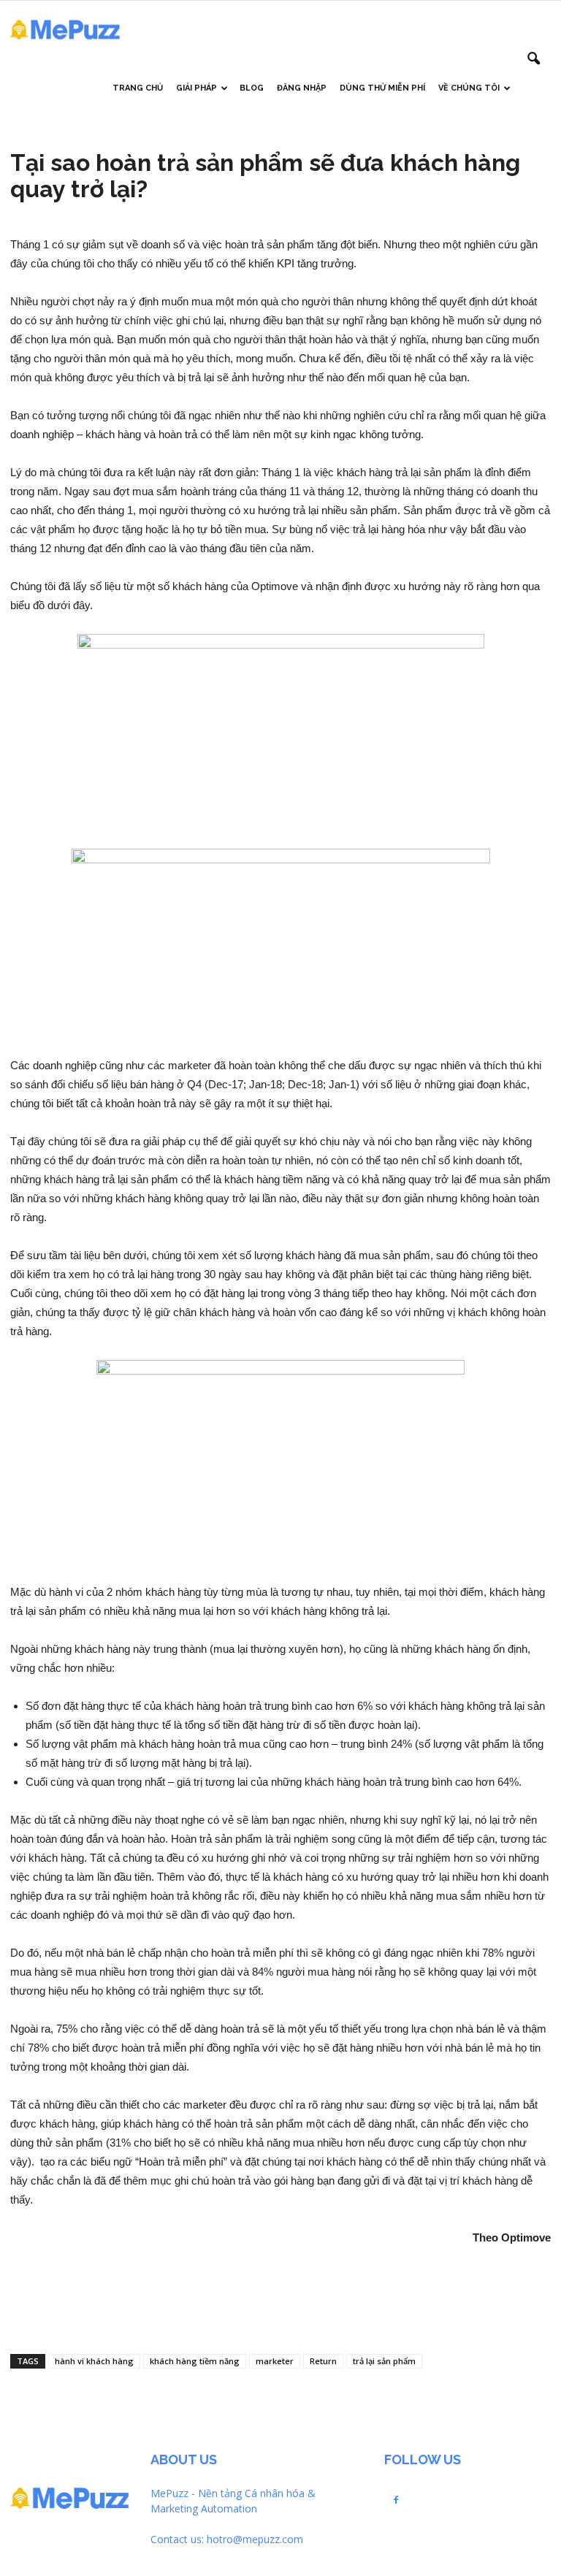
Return (323, 2361)
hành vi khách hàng (94, 2361)
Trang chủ (138, 88)
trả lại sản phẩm (384, 2361)
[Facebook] (396, 2501)
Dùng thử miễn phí (382, 88)
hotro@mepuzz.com (255, 2539)
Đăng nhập (302, 88)
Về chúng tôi (469, 88)
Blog (252, 88)
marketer (275, 2361)
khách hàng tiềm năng (195, 2361)
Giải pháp (196, 88)
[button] (533, 59)
